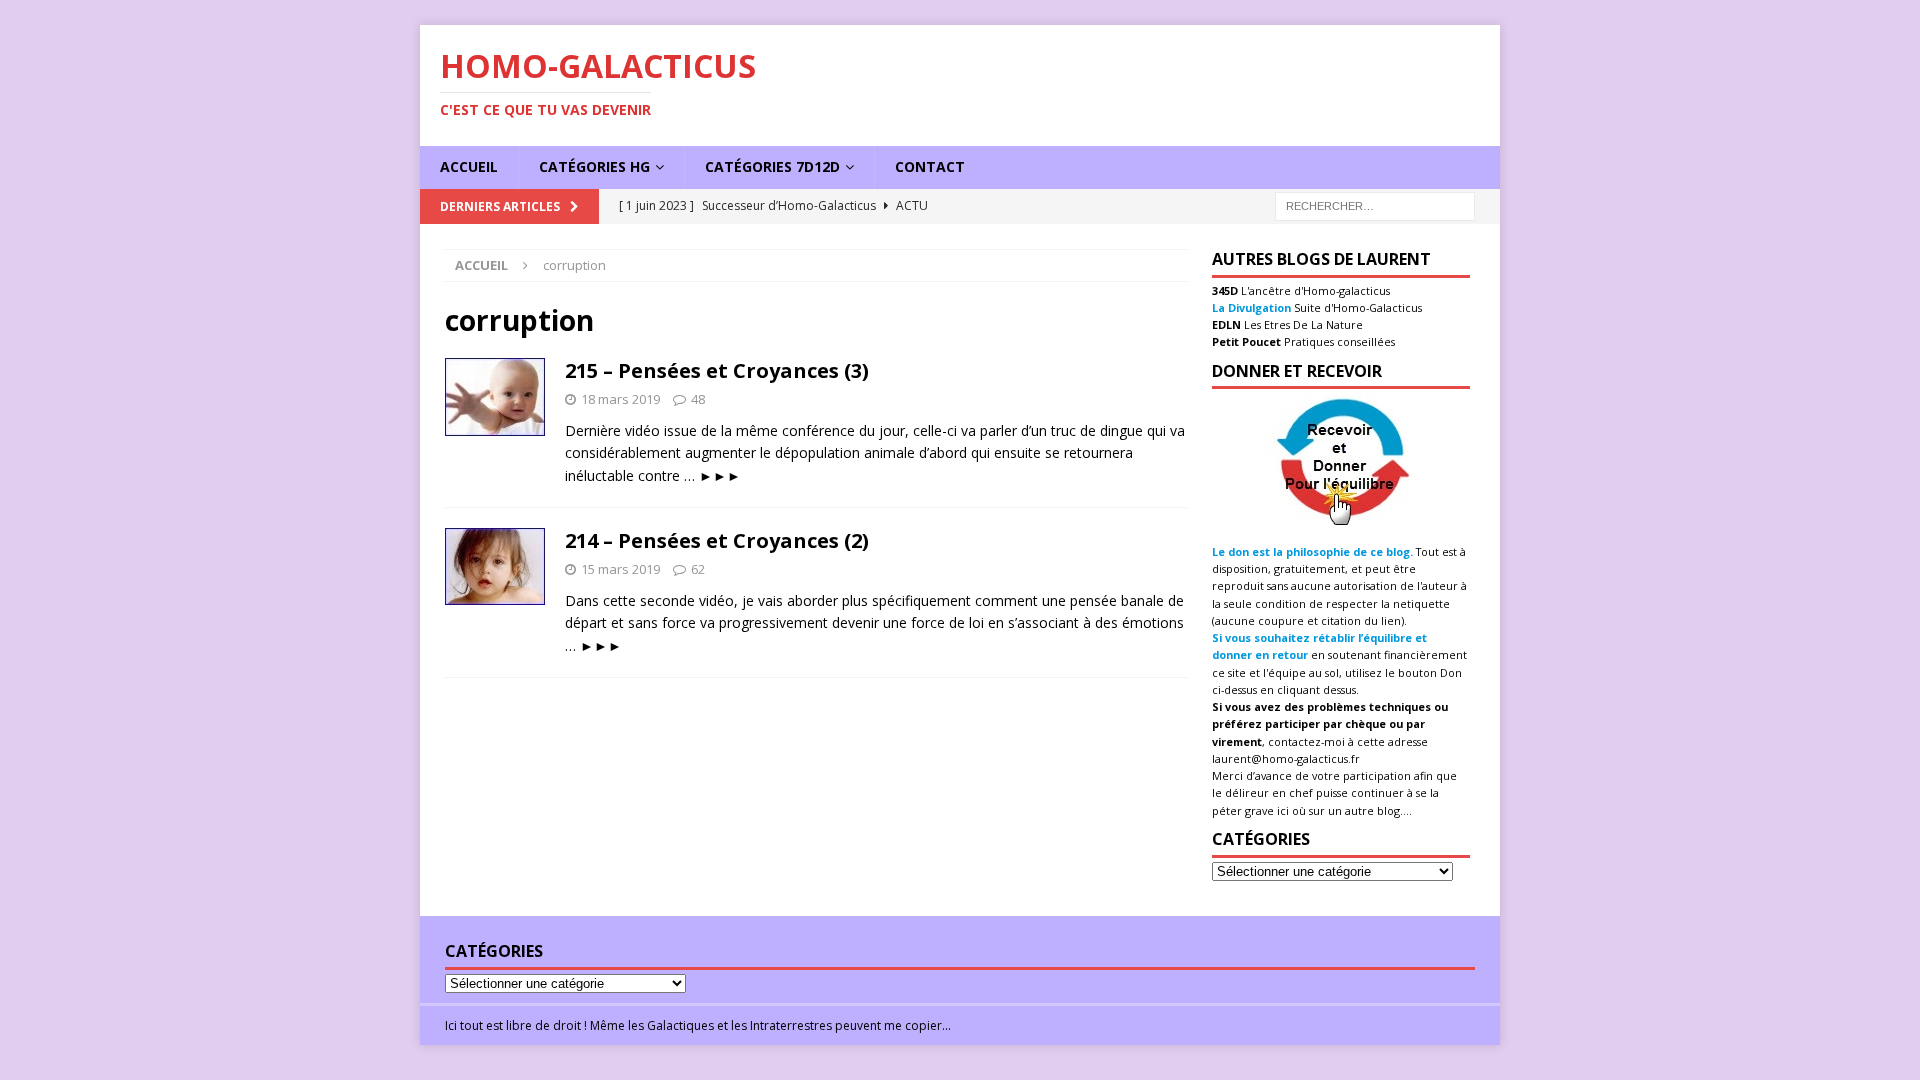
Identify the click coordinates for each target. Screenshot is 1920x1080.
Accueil (469, 166)
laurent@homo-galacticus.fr (1286, 758)
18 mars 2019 (620, 399)
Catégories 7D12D (772, 166)
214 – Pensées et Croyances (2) (717, 540)
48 (698, 399)
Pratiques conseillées (1338, 341)
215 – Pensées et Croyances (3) (717, 370)
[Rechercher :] (1375, 204)
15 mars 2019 (620, 569)
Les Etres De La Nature (1302, 324)
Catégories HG (594, 166)
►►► (720, 475)
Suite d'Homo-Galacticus (1356, 307)
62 (698, 569)
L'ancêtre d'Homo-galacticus (1314, 290)
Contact (930, 166)
